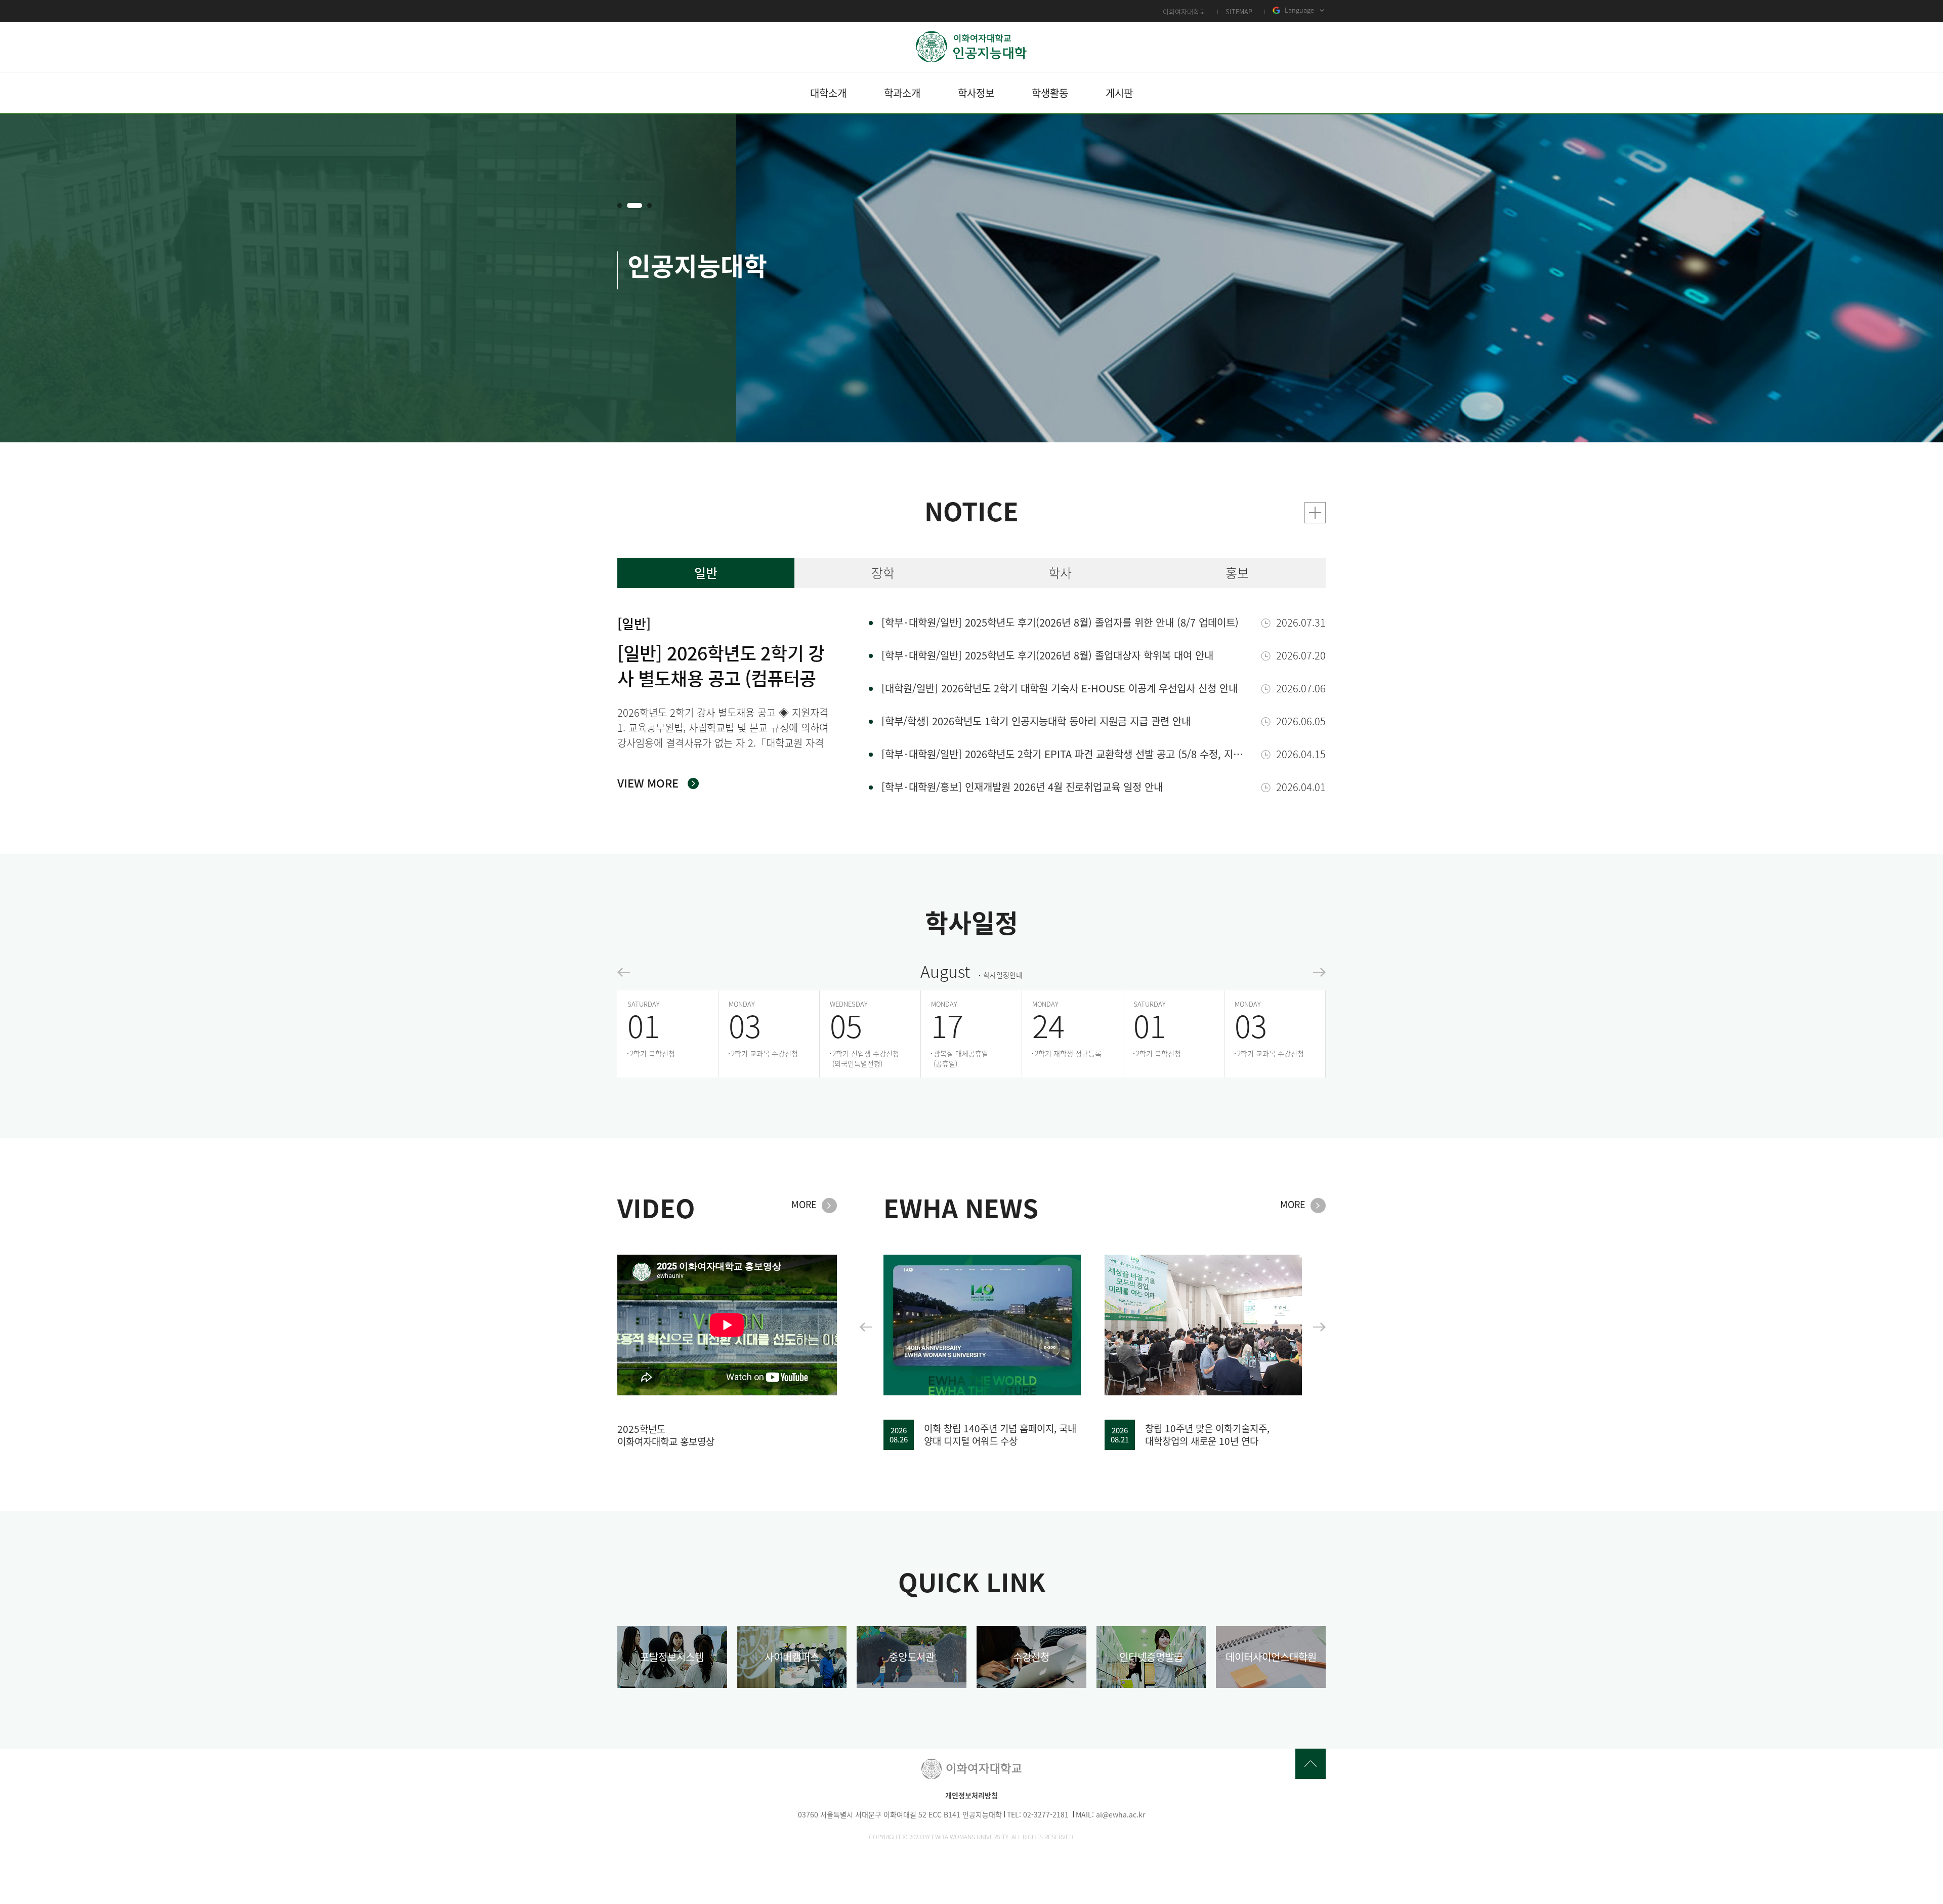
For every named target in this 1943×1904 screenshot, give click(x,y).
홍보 (1237, 573)
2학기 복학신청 (652, 1053)
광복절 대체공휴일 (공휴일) (961, 1058)
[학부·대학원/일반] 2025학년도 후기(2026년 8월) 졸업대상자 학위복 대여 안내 (1047, 655)
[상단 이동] (1311, 1764)
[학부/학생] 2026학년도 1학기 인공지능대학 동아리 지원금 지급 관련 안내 (1036, 721)
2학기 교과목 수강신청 (765, 1053)
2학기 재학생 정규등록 (1068, 1053)
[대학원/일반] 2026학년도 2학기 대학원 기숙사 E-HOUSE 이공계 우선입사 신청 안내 (1060, 688)
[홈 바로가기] (971, 47)
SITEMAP (1239, 11)
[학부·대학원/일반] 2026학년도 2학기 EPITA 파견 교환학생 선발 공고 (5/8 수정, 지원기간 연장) (1066, 754)
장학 (883, 573)
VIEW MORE (648, 783)
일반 (706, 573)
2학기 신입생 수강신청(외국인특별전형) (866, 1058)
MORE (804, 1205)
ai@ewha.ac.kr (1121, 1814)
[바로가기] (1315, 513)
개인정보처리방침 (971, 1795)
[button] (620, 205)
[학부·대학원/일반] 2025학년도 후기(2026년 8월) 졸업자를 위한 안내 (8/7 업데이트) (1060, 622)
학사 (1060, 573)
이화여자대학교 (1184, 11)
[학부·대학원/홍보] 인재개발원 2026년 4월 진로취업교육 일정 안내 (1022, 787)
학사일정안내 (1003, 975)
